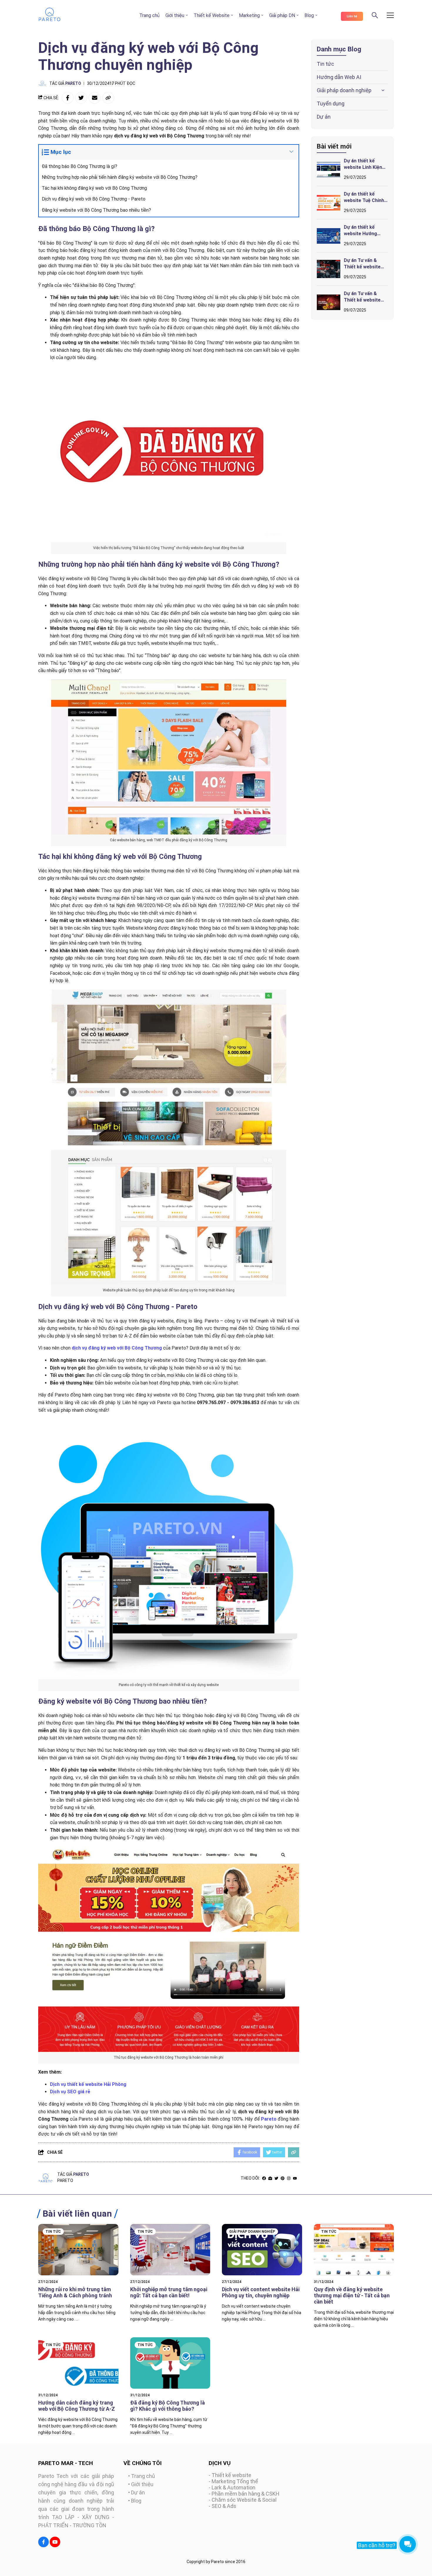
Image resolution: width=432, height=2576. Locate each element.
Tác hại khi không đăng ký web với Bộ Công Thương (94, 188)
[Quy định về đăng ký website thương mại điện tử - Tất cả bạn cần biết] (354, 2250)
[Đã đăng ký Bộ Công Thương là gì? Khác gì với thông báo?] (170, 2363)
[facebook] (264, 2178)
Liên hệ (352, 16)
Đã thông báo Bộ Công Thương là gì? (79, 166)
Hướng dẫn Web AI (339, 77)
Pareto (73, 83)
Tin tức (325, 64)
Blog (309, 15)
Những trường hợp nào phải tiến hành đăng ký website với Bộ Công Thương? (120, 177)
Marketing (249, 15)
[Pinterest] (283, 2178)
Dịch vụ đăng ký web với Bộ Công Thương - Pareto (94, 199)
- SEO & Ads (222, 2506)
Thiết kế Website (212, 15)
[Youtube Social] (55, 2542)
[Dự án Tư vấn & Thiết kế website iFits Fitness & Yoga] (329, 269)
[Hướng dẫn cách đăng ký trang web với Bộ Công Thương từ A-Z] (78, 2363)
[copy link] (108, 98)
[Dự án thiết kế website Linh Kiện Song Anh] (329, 169)
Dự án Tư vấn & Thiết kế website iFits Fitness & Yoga (366, 267)
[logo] (50, 20)
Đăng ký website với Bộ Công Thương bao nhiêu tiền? (96, 210)
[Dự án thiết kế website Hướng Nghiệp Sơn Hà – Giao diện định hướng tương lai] (329, 236)
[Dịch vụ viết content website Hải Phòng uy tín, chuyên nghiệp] (262, 2250)
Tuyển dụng (331, 104)
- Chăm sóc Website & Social (243, 2500)
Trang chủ (149, 15)
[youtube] (295, 2178)
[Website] (270, 2178)
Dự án (324, 117)
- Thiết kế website (230, 2475)
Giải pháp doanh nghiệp (344, 90)
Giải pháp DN (282, 15)
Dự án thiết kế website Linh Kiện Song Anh (363, 167)
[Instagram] (289, 2178)
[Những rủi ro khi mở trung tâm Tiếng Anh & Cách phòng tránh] (78, 2250)
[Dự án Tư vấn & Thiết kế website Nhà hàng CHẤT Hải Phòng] (329, 302)
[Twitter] (276, 2178)
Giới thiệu (175, 15)
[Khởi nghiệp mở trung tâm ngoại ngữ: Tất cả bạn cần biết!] (170, 2250)
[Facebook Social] (43, 2542)
